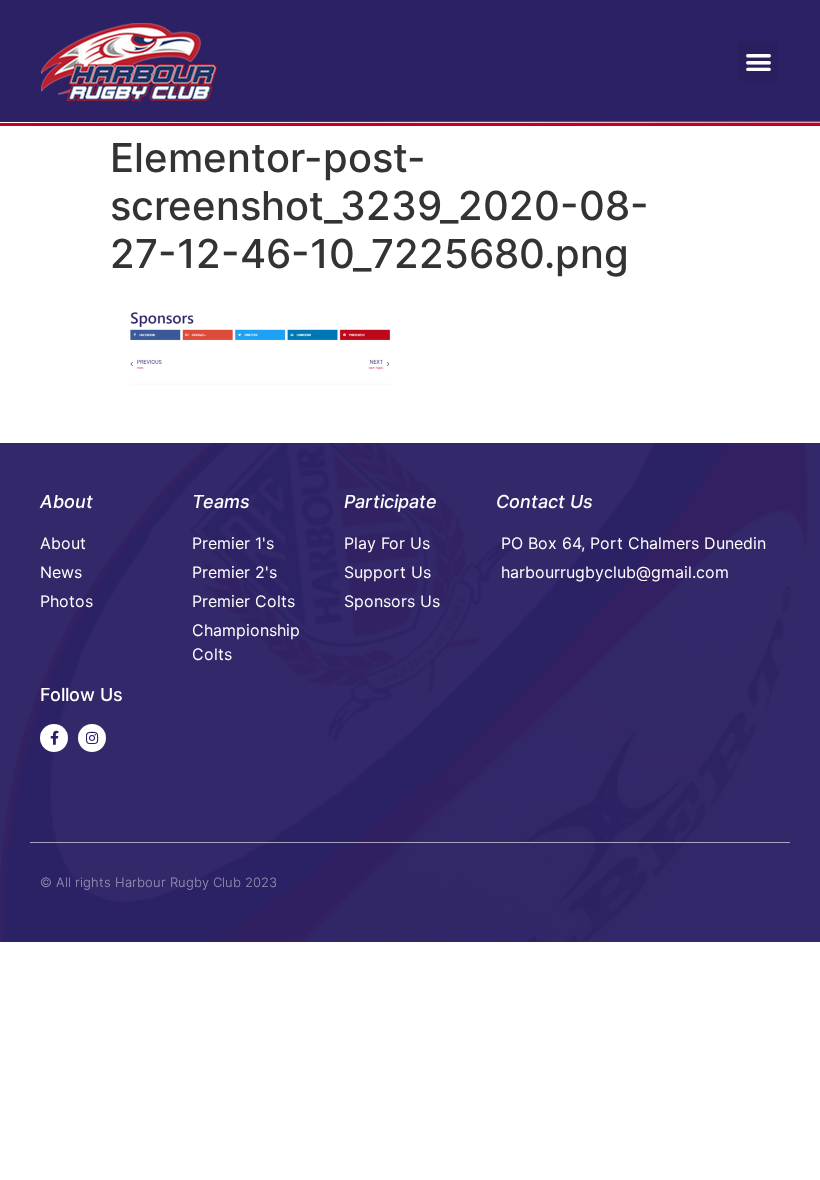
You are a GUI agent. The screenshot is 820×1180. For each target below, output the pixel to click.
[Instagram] (92, 738)
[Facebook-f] (54, 738)
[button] (758, 61)
